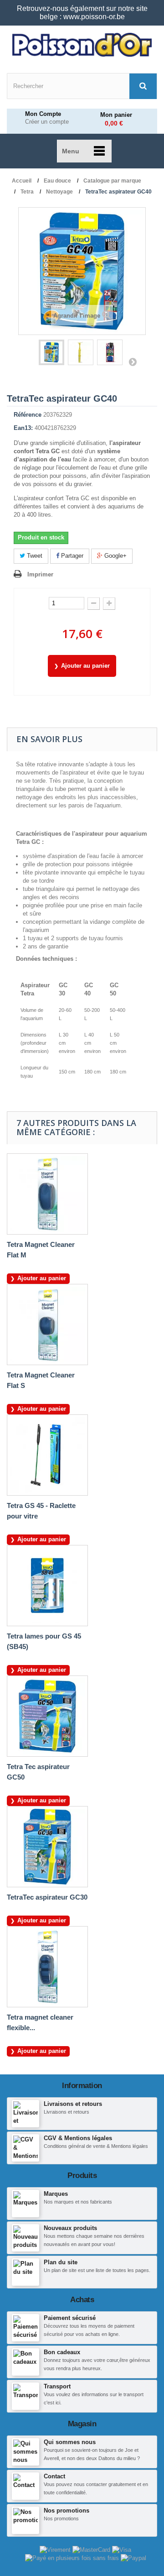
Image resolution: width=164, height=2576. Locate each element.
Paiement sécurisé (70, 2318)
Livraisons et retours (73, 2104)
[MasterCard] (92, 2549)
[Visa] (122, 2549)
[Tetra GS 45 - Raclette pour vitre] (47, 1455)
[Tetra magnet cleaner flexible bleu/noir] (47, 1967)
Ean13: (23, 428)
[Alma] (73, 2558)
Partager (71, 556)
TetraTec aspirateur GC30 (47, 1897)
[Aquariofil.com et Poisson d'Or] (82, 45)
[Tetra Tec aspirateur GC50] (47, 1716)
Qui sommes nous (70, 2442)
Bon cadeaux (62, 2352)
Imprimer (40, 574)
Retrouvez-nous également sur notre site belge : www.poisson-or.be (82, 13)
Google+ (115, 556)
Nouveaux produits (70, 2228)
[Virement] (56, 2549)
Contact (54, 2476)
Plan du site (61, 2262)
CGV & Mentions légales (78, 2138)
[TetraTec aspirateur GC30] (47, 1847)
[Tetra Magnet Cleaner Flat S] (47, 1325)
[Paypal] (133, 2558)
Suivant (133, 361)
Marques (56, 2194)
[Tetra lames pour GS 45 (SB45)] (47, 1586)
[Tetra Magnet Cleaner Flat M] (47, 1194)
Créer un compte (47, 122)
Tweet (34, 556)
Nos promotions (67, 2511)
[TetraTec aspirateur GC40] (51, 352)
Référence (28, 415)
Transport (57, 2386)
